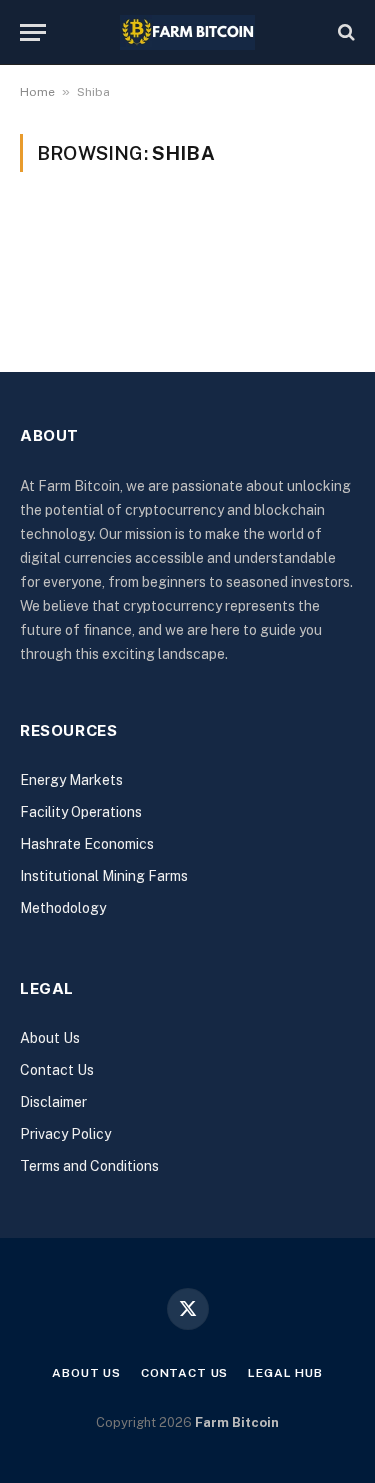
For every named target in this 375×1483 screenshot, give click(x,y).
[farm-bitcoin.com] (187, 32)
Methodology (63, 908)
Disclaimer (53, 1102)
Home (37, 92)
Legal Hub (285, 1373)
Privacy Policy (65, 1134)
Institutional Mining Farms (104, 876)
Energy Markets (71, 780)
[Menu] (33, 32)
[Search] (344, 32)
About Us (50, 1038)
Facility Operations (81, 812)
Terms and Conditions (89, 1166)
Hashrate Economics (87, 844)
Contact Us (57, 1070)
